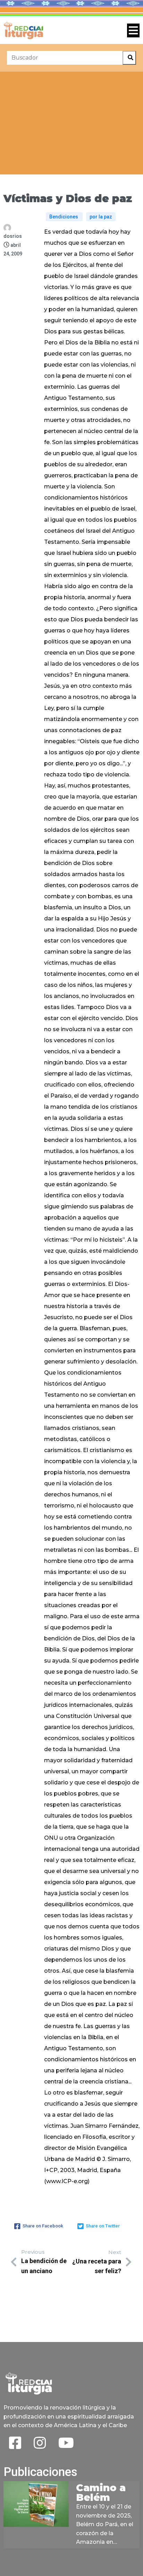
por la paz (101, 217)
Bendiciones (64, 217)
